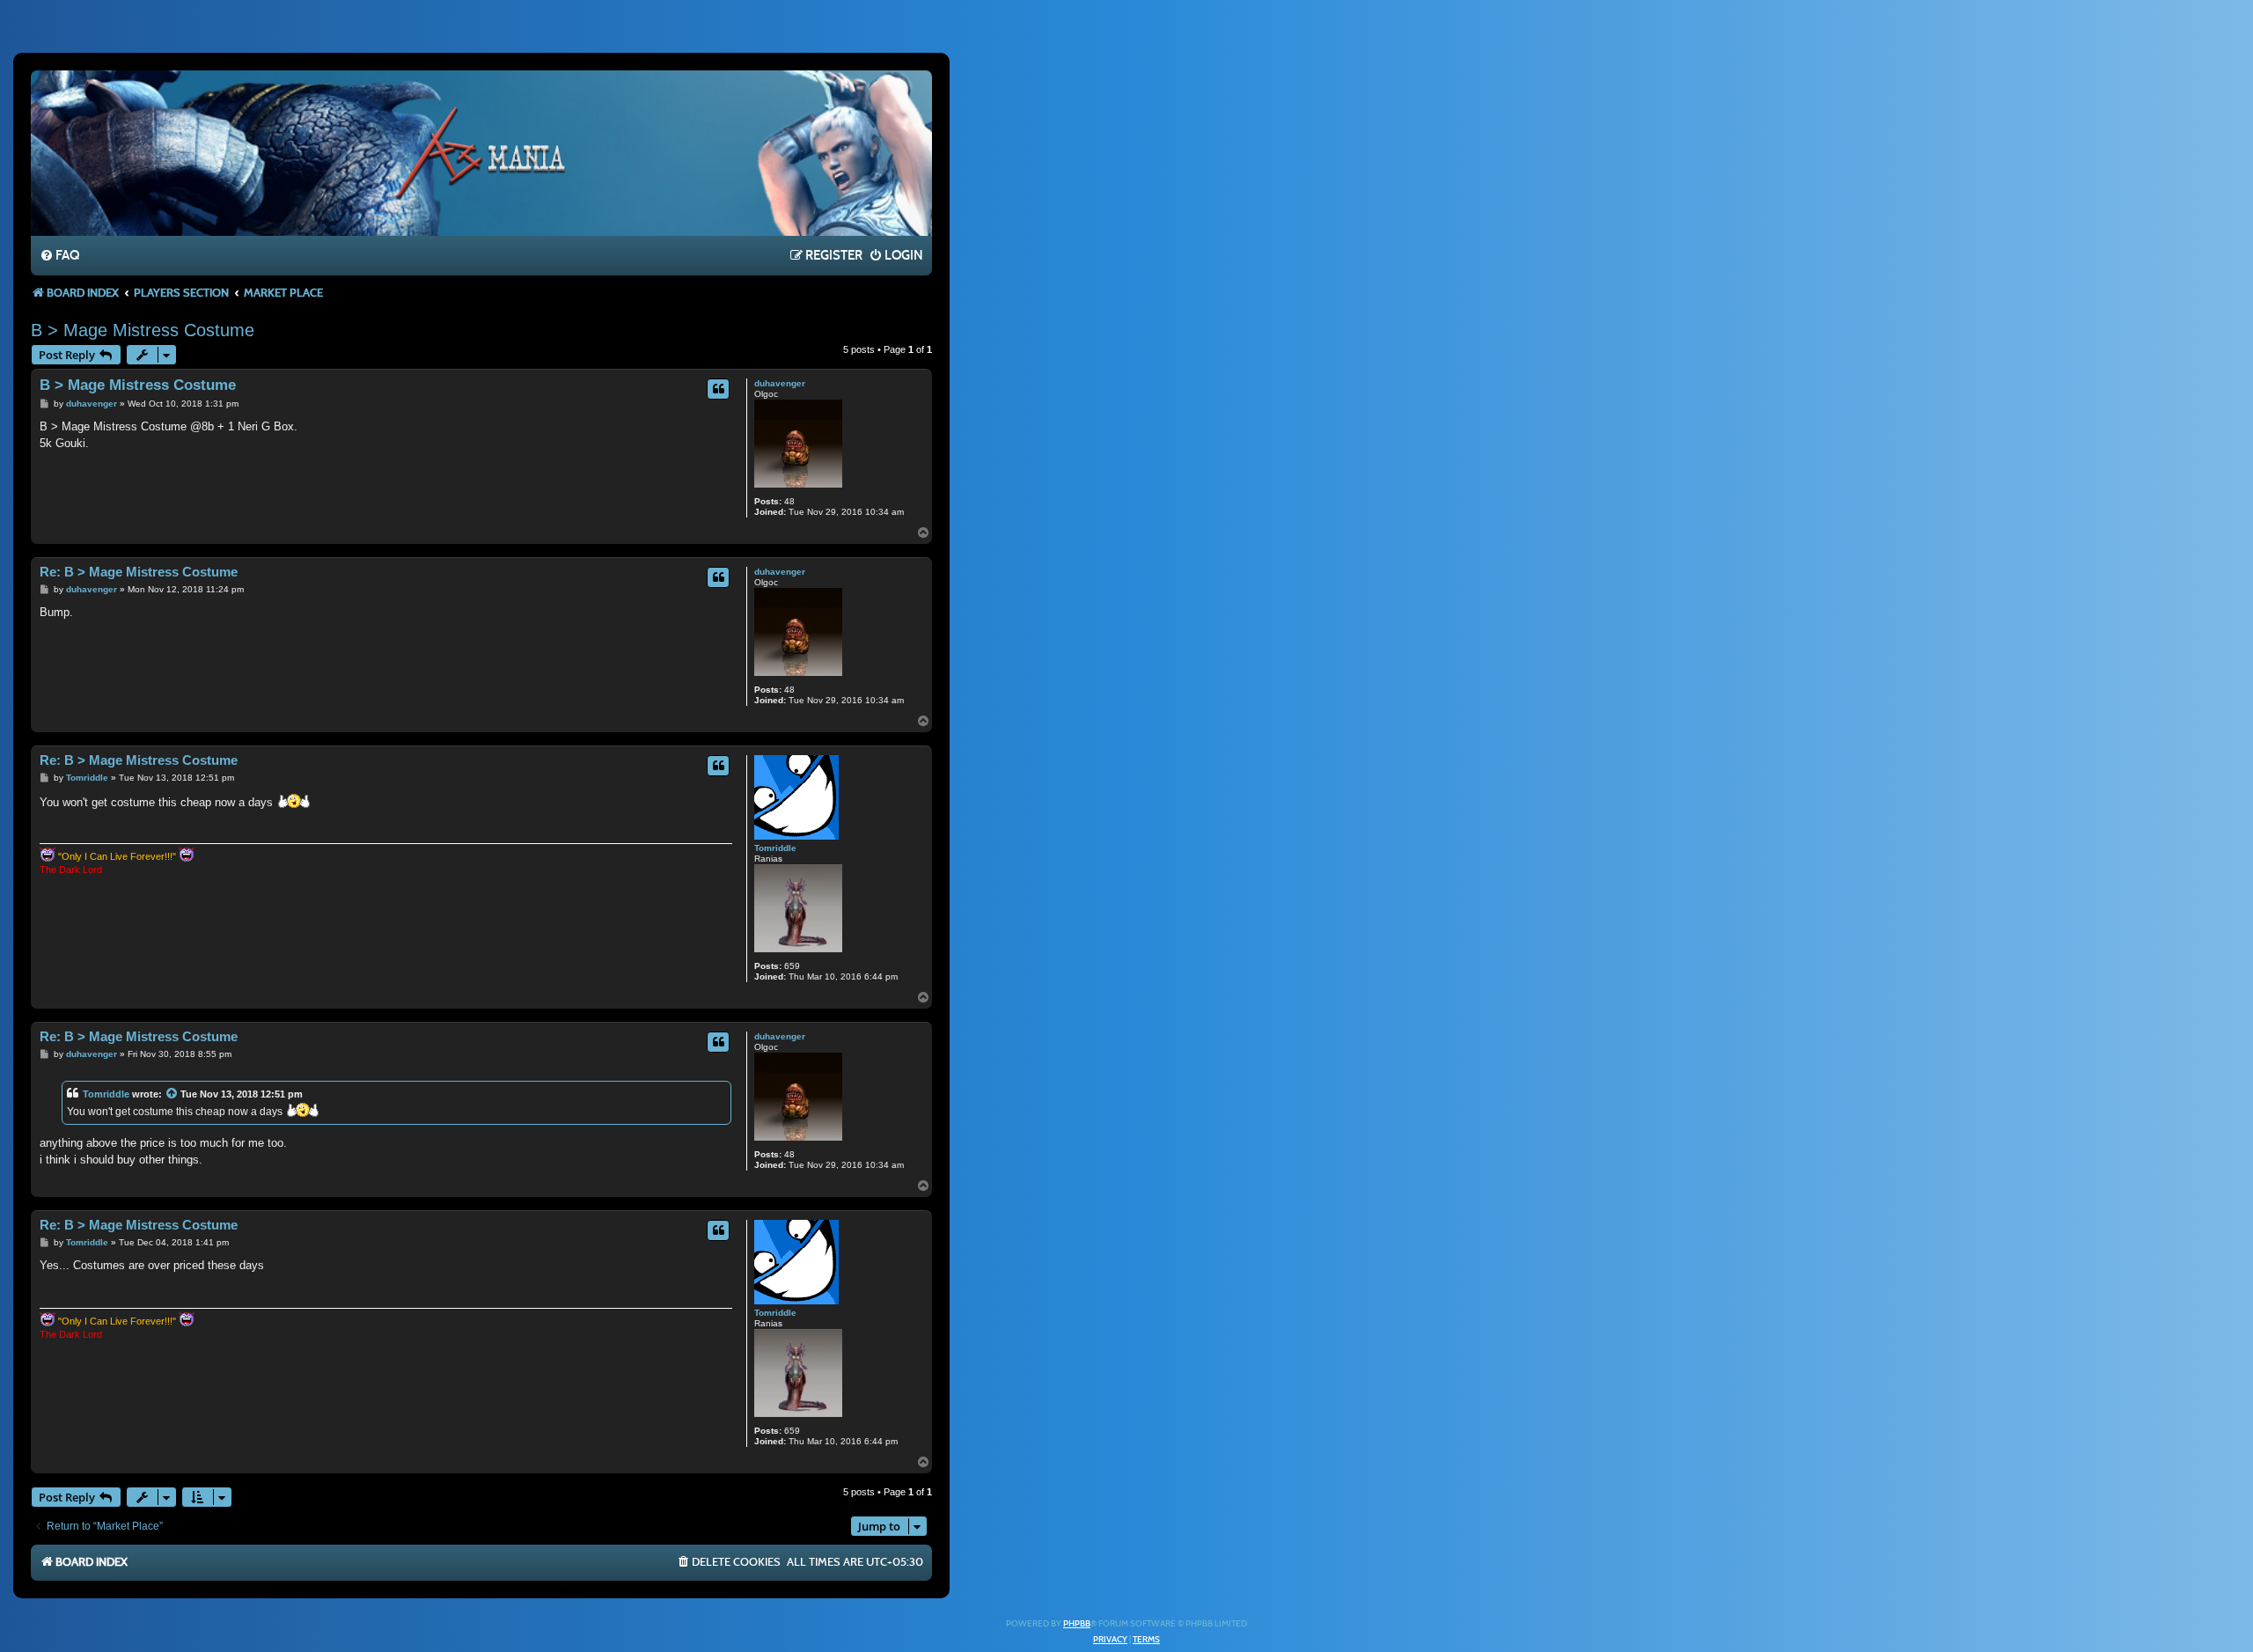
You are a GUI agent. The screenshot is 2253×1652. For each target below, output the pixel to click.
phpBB (1077, 1624)
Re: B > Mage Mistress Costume (139, 572)
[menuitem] (59, 256)
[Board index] (481, 152)
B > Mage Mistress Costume (143, 330)
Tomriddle (775, 848)
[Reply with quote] (718, 389)
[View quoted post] (172, 1094)
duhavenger (780, 383)
